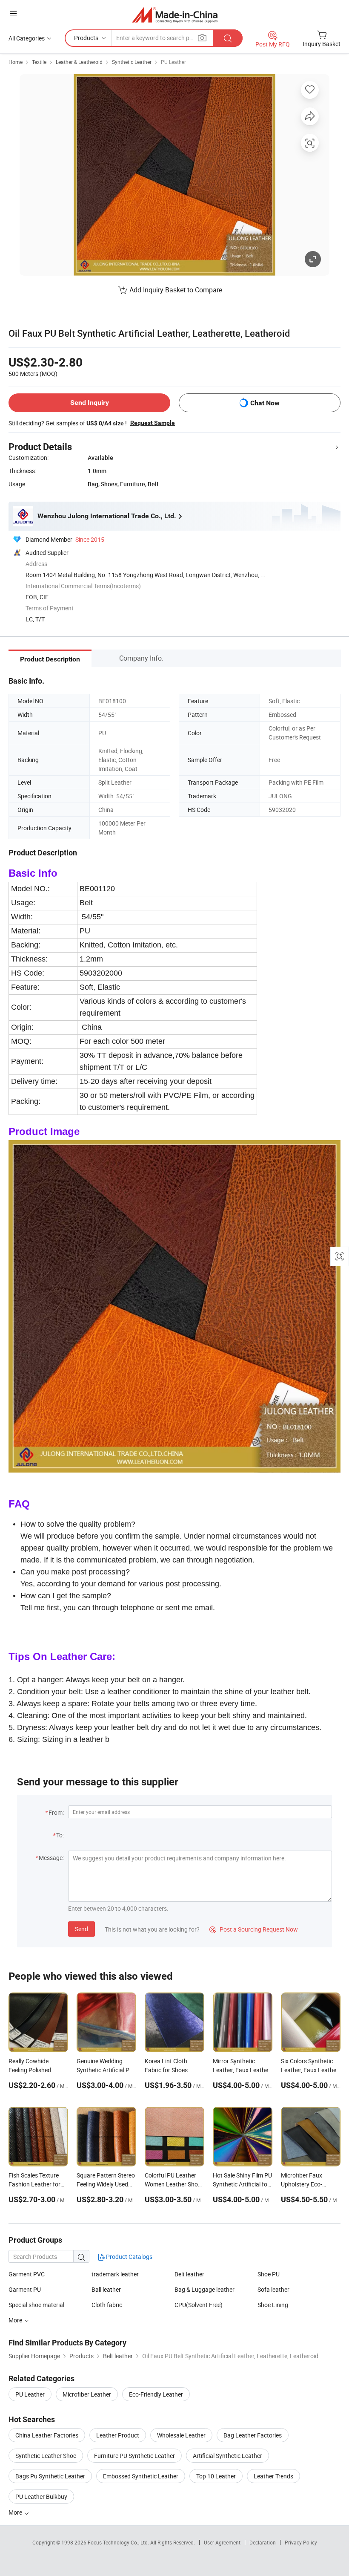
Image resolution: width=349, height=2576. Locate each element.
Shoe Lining (273, 2305)
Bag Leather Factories (253, 2435)
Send (82, 1929)
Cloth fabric (107, 2305)
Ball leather (106, 2289)
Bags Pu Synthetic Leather (50, 2476)
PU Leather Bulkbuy (41, 2497)
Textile (39, 62)
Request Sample (153, 423)
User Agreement (222, 2542)
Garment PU (25, 2289)
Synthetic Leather (132, 62)
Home (16, 62)
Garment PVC (27, 2274)
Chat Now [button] (265, 403)
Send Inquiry (90, 403)
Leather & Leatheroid (79, 62)
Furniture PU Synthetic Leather (134, 2456)
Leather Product (118, 2435)
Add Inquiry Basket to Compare (176, 290)
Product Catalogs (129, 2257)
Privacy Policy (301, 2542)
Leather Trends (273, 2476)
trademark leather (115, 2274)
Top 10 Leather (216, 2476)
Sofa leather (273, 2289)
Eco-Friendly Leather (156, 2394)
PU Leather (173, 62)
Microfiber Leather (87, 2394)
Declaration (263, 2542)
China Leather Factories (47, 2435)
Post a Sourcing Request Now (254, 1929)
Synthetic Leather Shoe (46, 2456)
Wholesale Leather (181, 2435)
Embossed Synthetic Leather (141, 2476)
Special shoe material (36, 2305)
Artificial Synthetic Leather (227, 2456)
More (16, 2512)
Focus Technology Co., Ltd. (119, 2542)
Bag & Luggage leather (205, 2289)
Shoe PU (269, 2274)
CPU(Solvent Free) (199, 2305)
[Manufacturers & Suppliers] (175, 15)
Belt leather (189, 2274)
